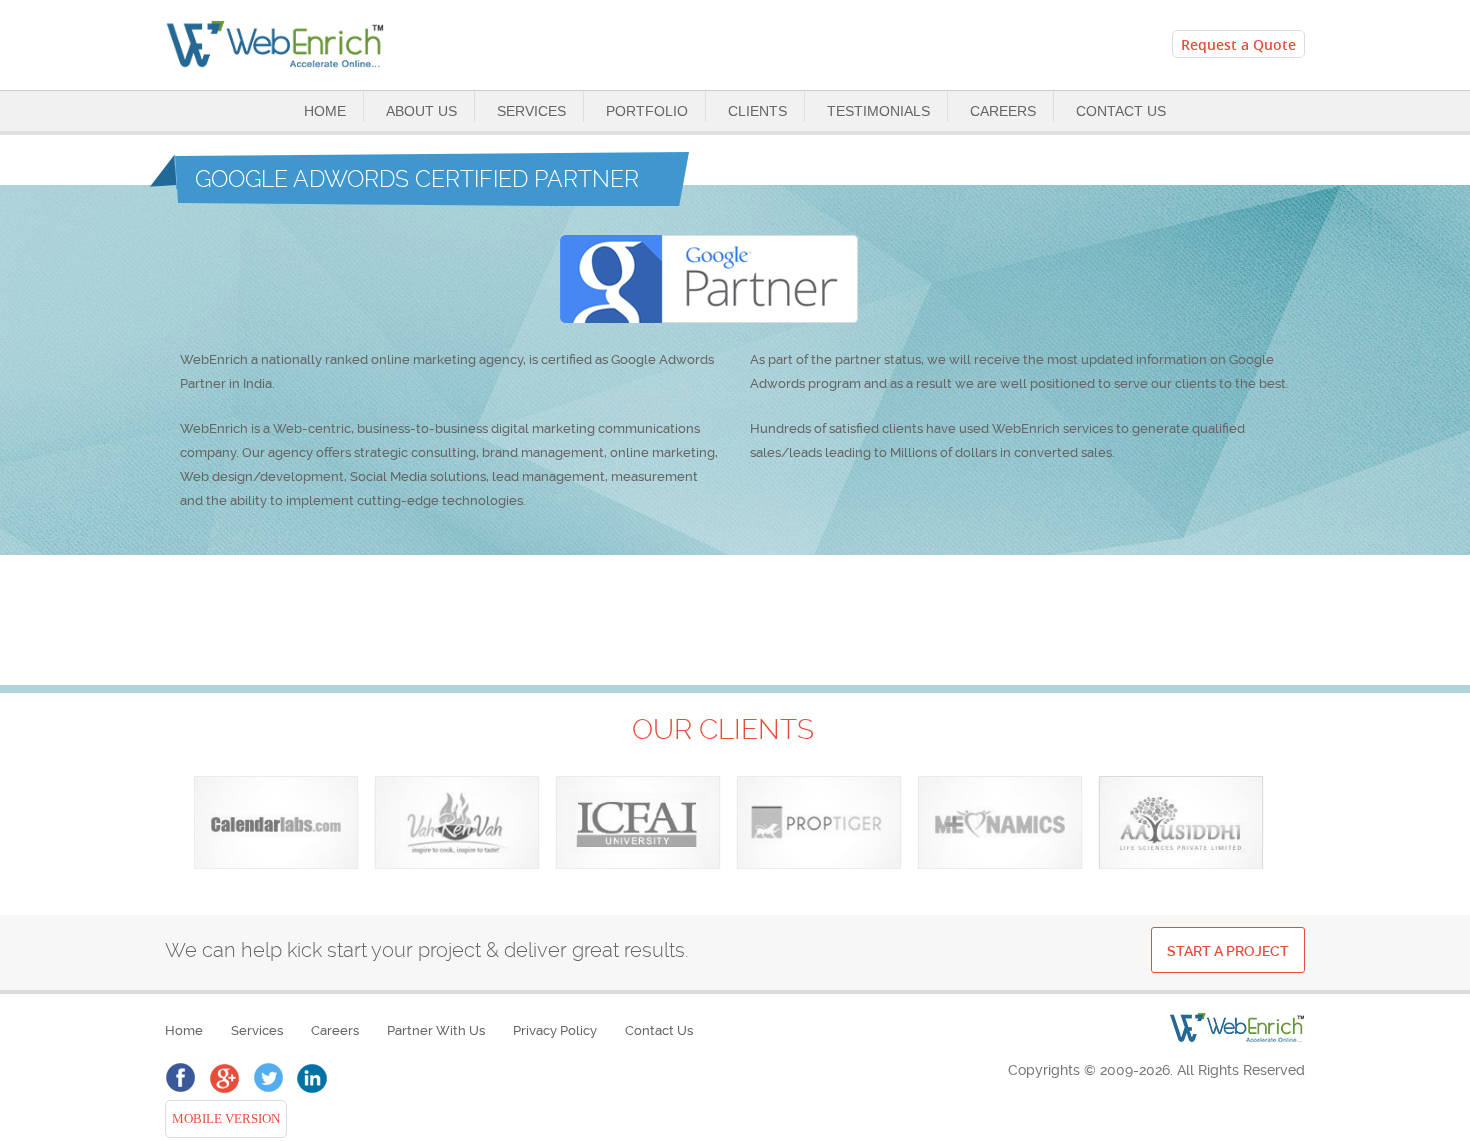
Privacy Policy (555, 1030)
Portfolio (647, 111)
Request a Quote (1238, 44)
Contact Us (1121, 111)
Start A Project (1228, 951)
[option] (276, 823)
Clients (757, 111)
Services (531, 111)
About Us (421, 111)
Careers (1003, 111)
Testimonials (878, 111)
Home (325, 111)
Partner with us (436, 1030)
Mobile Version (223, 1119)
